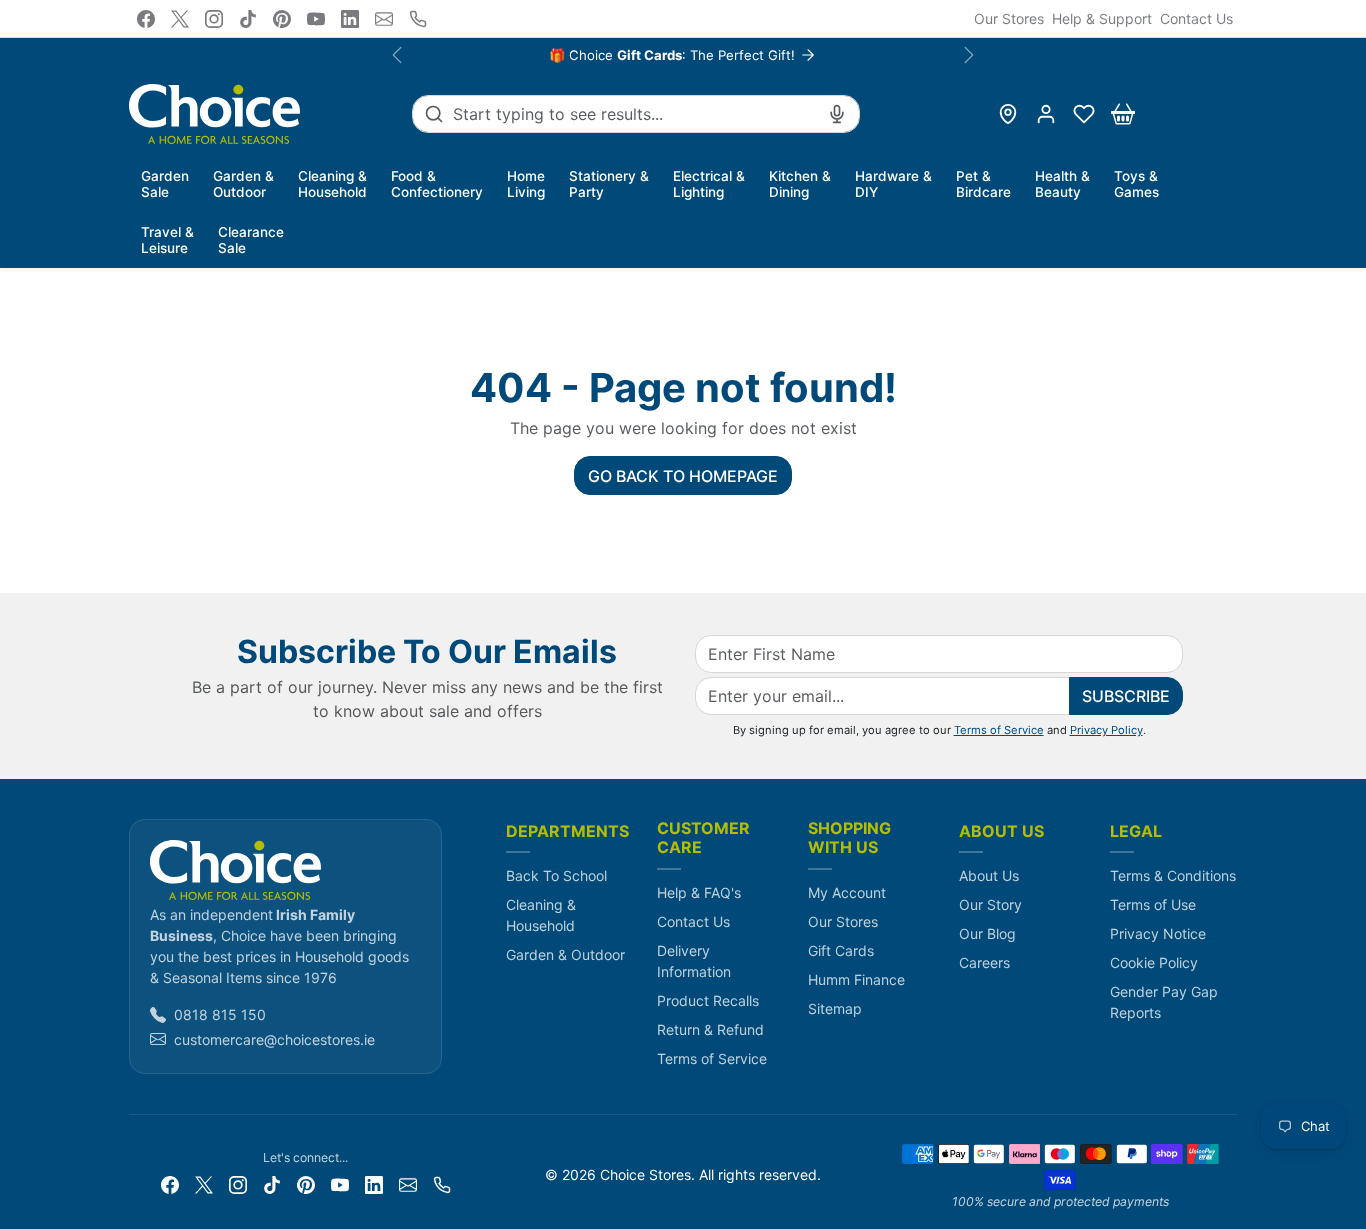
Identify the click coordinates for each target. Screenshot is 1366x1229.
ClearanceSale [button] (251, 240)
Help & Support (1102, 18)
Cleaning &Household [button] (332, 184)
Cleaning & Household (541, 915)
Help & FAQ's (699, 892)
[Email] (384, 19)
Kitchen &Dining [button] (800, 184)
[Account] (1046, 114)
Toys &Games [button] (1136, 184)
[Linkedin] (350, 19)
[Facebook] (146, 19)
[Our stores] (1008, 114)
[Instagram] (214, 19)
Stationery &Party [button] (609, 184)
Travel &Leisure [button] (167, 240)
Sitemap (835, 1008)
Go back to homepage (683, 476)
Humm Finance (856, 979)
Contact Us (1196, 18)
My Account (847, 892)
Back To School (556, 875)
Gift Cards (841, 950)
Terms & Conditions (1173, 875)
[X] (180, 19)
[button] (1084, 114)
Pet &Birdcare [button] (983, 184)
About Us (989, 875)
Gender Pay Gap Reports (1164, 1002)
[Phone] (418, 19)
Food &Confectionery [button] (437, 184)
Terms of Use (1153, 904)
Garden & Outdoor (565, 954)
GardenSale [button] (165, 184)
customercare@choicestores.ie (274, 1039)
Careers (984, 962)
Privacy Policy (1106, 730)
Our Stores (1009, 18)
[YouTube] (316, 19)
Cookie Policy (1154, 962)
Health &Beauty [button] (1062, 184)
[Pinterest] (282, 19)
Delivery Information (694, 961)
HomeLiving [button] (526, 184)
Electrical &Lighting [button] (709, 184)
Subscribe (1126, 696)
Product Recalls (708, 1000)
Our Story (990, 904)
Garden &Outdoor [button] (243, 184)
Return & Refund (710, 1029)
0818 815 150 (220, 1014)
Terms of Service (999, 730)
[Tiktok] (248, 19)
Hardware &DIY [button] (893, 184)
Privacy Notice (1158, 933)
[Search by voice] (837, 114)
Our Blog (987, 933)
